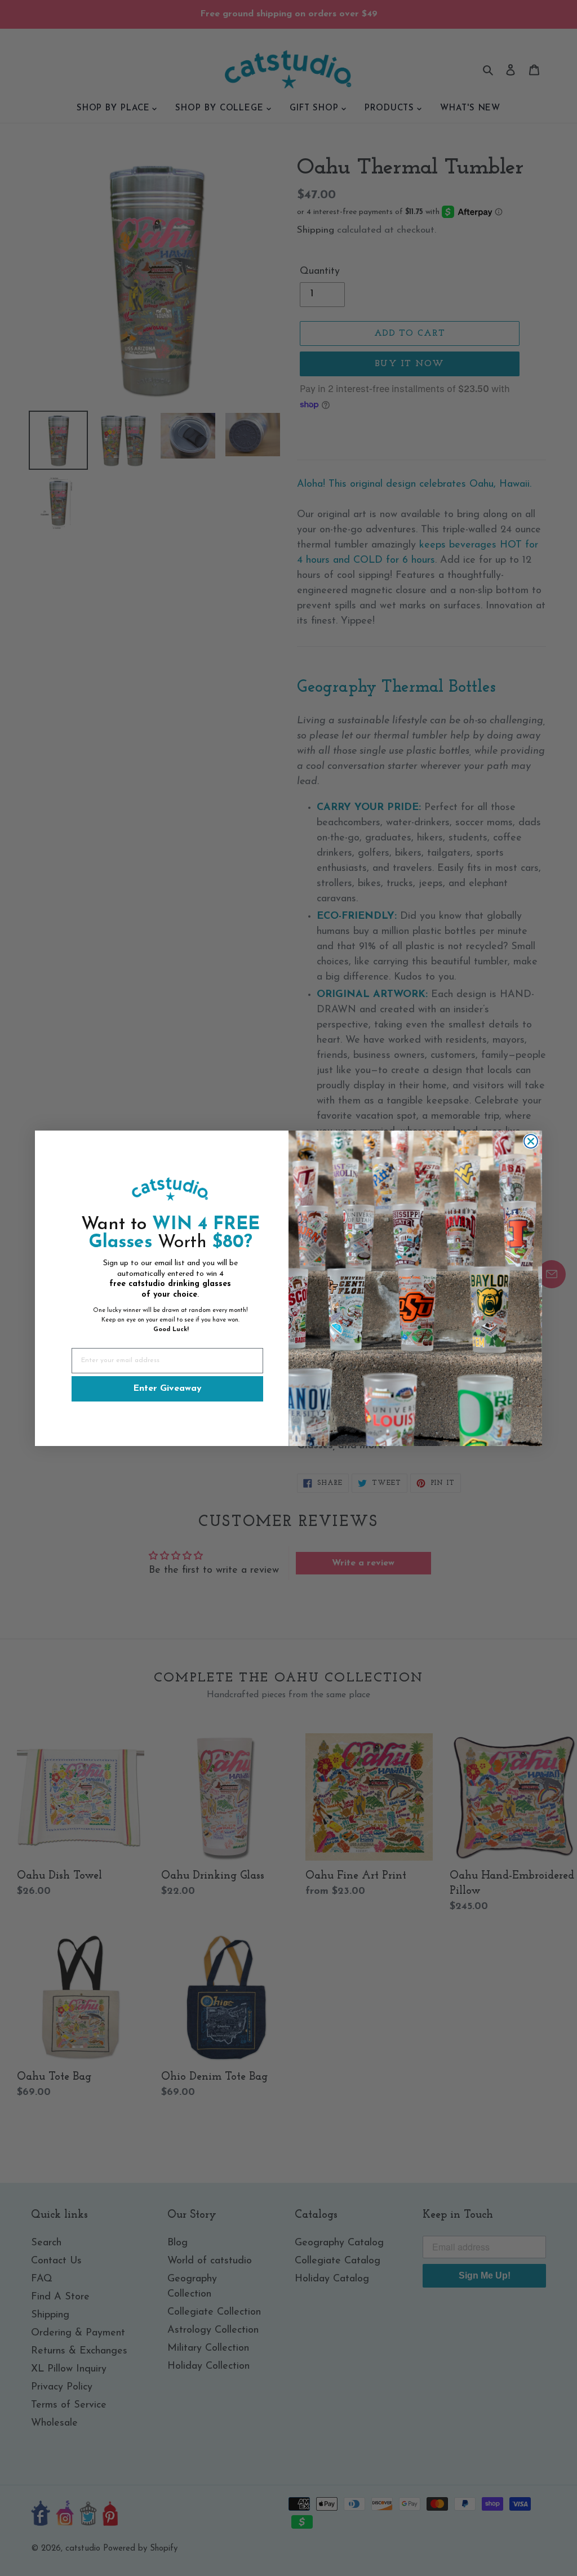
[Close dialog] (531, 1141)
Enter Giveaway (167, 1389)
